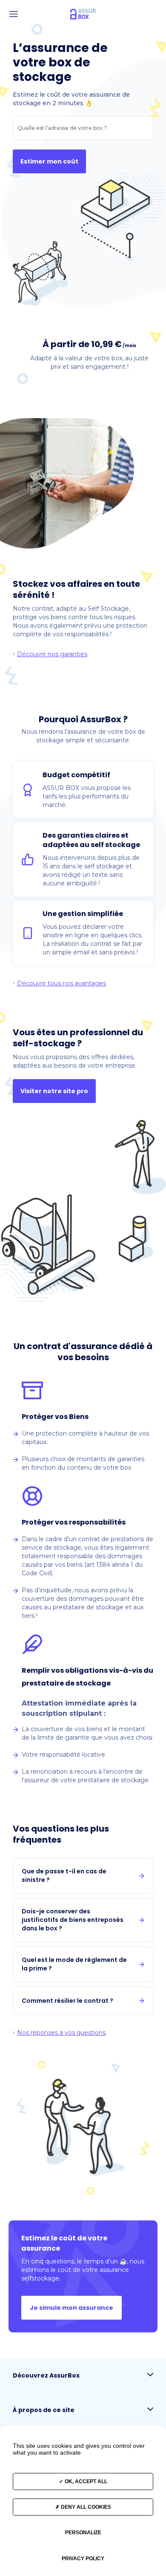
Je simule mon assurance (72, 2308)
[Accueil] (83, 14)
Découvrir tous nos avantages (62, 983)
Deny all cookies (85, 2507)
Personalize (83, 2533)
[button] (14, 14)
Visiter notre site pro (54, 1091)
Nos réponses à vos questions (61, 2033)
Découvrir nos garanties (52, 654)
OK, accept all (85, 2481)
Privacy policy (83, 2559)
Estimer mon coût (49, 161)
